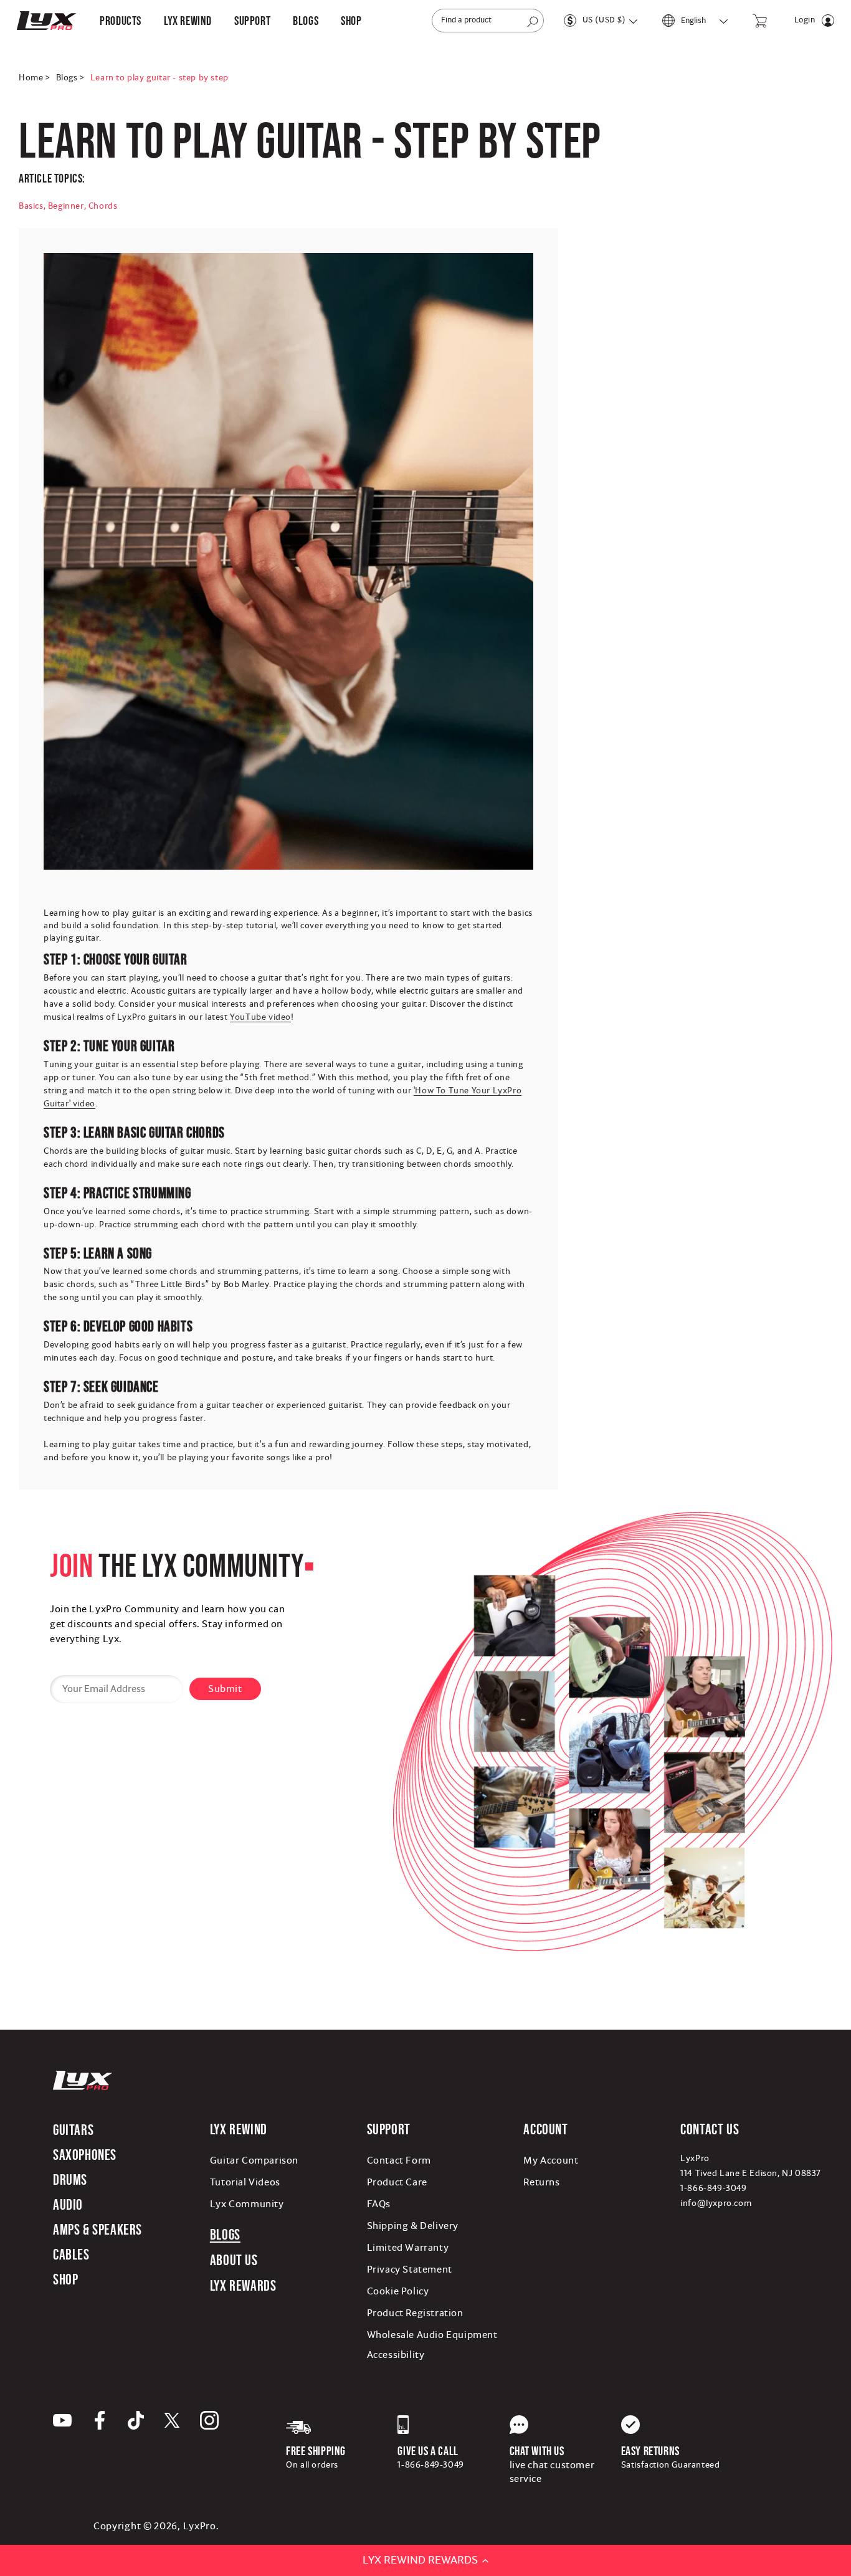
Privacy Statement (410, 2269)
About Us (234, 2260)
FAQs (379, 2204)
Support (389, 2129)
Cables (71, 2254)
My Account (551, 2160)
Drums (70, 2179)
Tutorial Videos (245, 2182)
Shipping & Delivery (413, 2226)
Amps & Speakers (97, 2229)
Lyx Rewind (188, 21)
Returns (541, 2182)
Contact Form (399, 2160)
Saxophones (85, 2155)
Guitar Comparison (254, 2160)
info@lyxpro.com (716, 2203)
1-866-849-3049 (713, 2189)
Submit (225, 1689)
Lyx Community (247, 2204)
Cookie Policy (398, 2291)
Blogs (225, 2234)
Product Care (397, 2182)
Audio (68, 2204)
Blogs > (70, 78)
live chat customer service (552, 2472)
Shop (65, 2279)
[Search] (533, 22)
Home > (34, 78)
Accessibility (396, 2355)
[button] (121, 21)
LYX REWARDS (243, 2285)
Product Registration (415, 2313)
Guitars (73, 2130)
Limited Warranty (408, 2248)
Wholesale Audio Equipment (432, 2335)
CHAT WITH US (537, 2451)
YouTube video (260, 1017)
